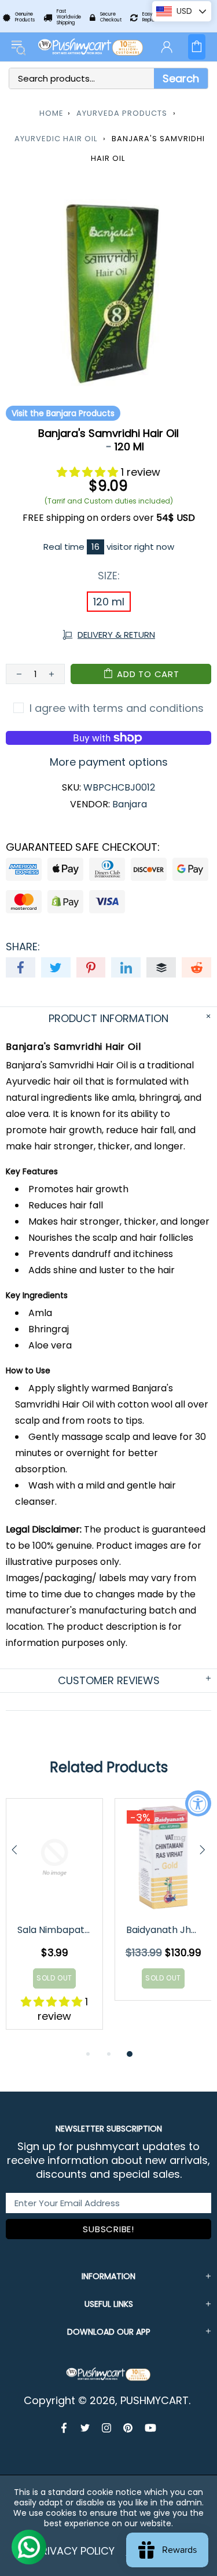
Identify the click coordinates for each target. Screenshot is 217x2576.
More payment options (109, 762)
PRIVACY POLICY (75, 2551)
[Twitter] (85, 2428)
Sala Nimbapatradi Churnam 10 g (55, 1930)
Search (181, 78)
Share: (23, 947)
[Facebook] (65, 2428)
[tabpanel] (54, 1923)
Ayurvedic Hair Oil (56, 139)
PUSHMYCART (91, 47)
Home (52, 113)
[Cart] (197, 47)
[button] (89, 472)
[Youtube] (150, 2428)
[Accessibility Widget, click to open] (198, 1803)
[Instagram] (107, 2428)
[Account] (167, 47)
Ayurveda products (122, 113)
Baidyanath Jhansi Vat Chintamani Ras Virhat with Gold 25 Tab (164, 1930)
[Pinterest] (128, 2428)
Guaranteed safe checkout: (83, 847)
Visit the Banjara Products (63, 413)
